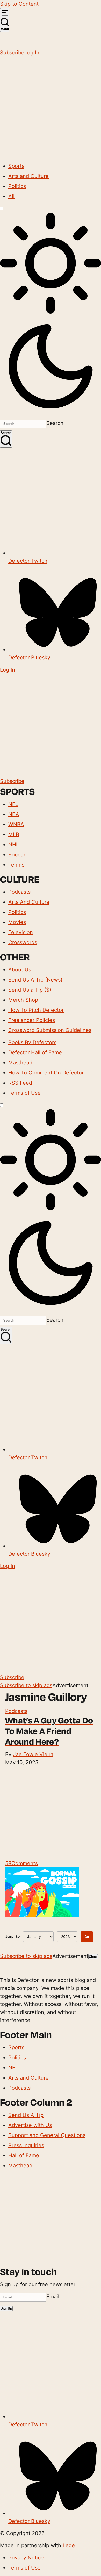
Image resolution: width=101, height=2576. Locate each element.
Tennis (16, 865)
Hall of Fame (24, 2155)
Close (93, 1957)
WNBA (16, 824)
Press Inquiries (26, 2145)
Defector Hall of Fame (35, 1052)
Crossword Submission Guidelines (50, 1030)
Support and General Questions (47, 2135)
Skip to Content (19, 4)
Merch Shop (23, 1000)
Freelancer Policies (32, 1020)
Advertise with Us (30, 2125)
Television (21, 932)
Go (87, 1937)
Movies (17, 922)
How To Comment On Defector (46, 1073)
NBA (14, 814)
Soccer (17, 855)
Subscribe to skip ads (26, 1685)
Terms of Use (24, 1093)
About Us (20, 970)
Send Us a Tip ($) (30, 990)
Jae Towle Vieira (33, 1754)
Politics (17, 186)
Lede (69, 2545)
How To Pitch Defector (36, 1010)
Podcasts (19, 892)
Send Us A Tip (26, 2115)
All (11, 196)
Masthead (20, 1063)
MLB (14, 834)
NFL (13, 804)
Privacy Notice (26, 2558)
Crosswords (23, 942)
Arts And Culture (29, 902)
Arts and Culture (28, 176)
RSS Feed (20, 1083)
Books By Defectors (32, 1042)
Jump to (12, 1936)
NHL (14, 845)
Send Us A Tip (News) (35, 980)
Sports (16, 166)
